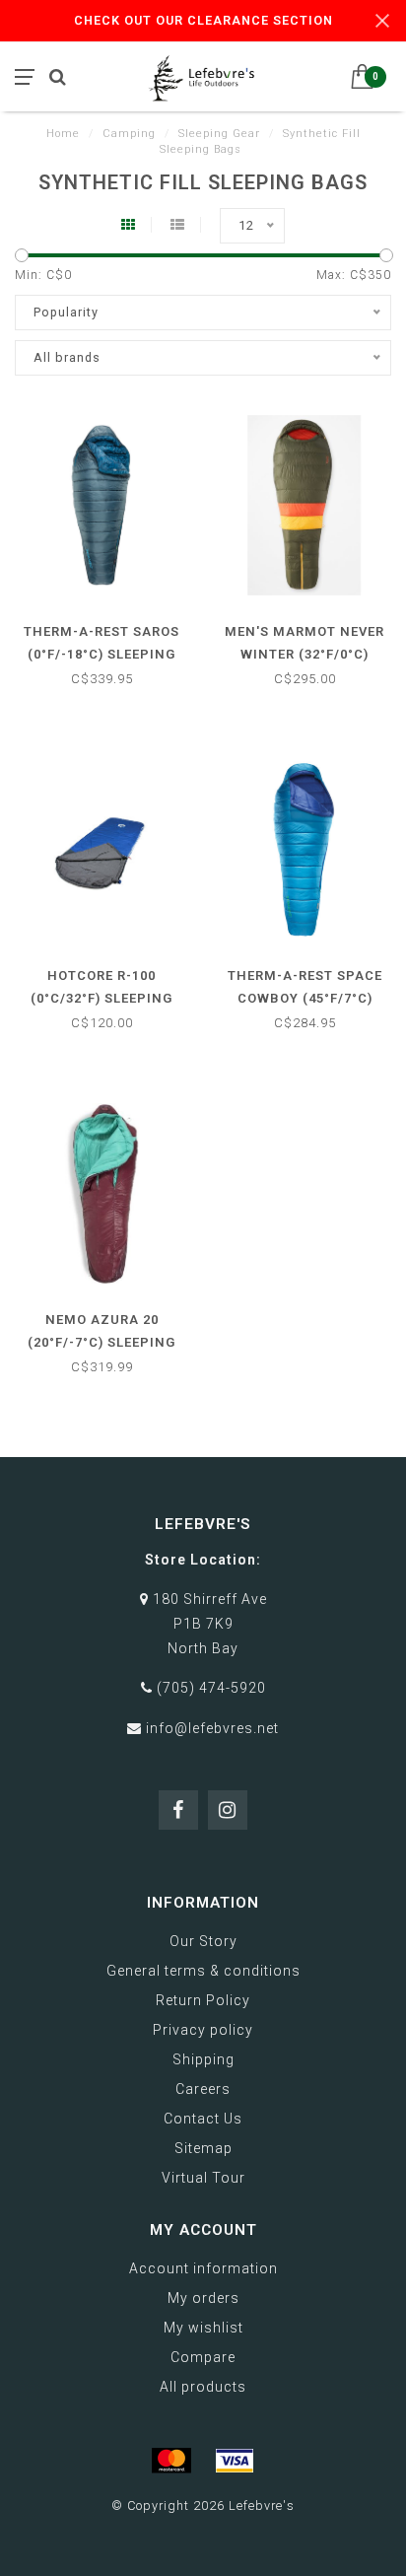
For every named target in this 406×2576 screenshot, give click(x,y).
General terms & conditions (203, 1971)
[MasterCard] (171, 2461)
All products (203, 2387)
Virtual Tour (203, 2178)
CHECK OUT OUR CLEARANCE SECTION (203, 20)
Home (63, 134)
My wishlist (203, 2328)
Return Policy (203, 2000)
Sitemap (203, 2148)
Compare (203, 2357)
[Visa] (235, 2461)
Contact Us (203, 2119)
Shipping (203, 2059)
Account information (203, 2268)
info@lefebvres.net (212, 1728)
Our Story (203, 1941)
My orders (203, 2298)
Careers (203, 2089)
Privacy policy (203, 2030)
